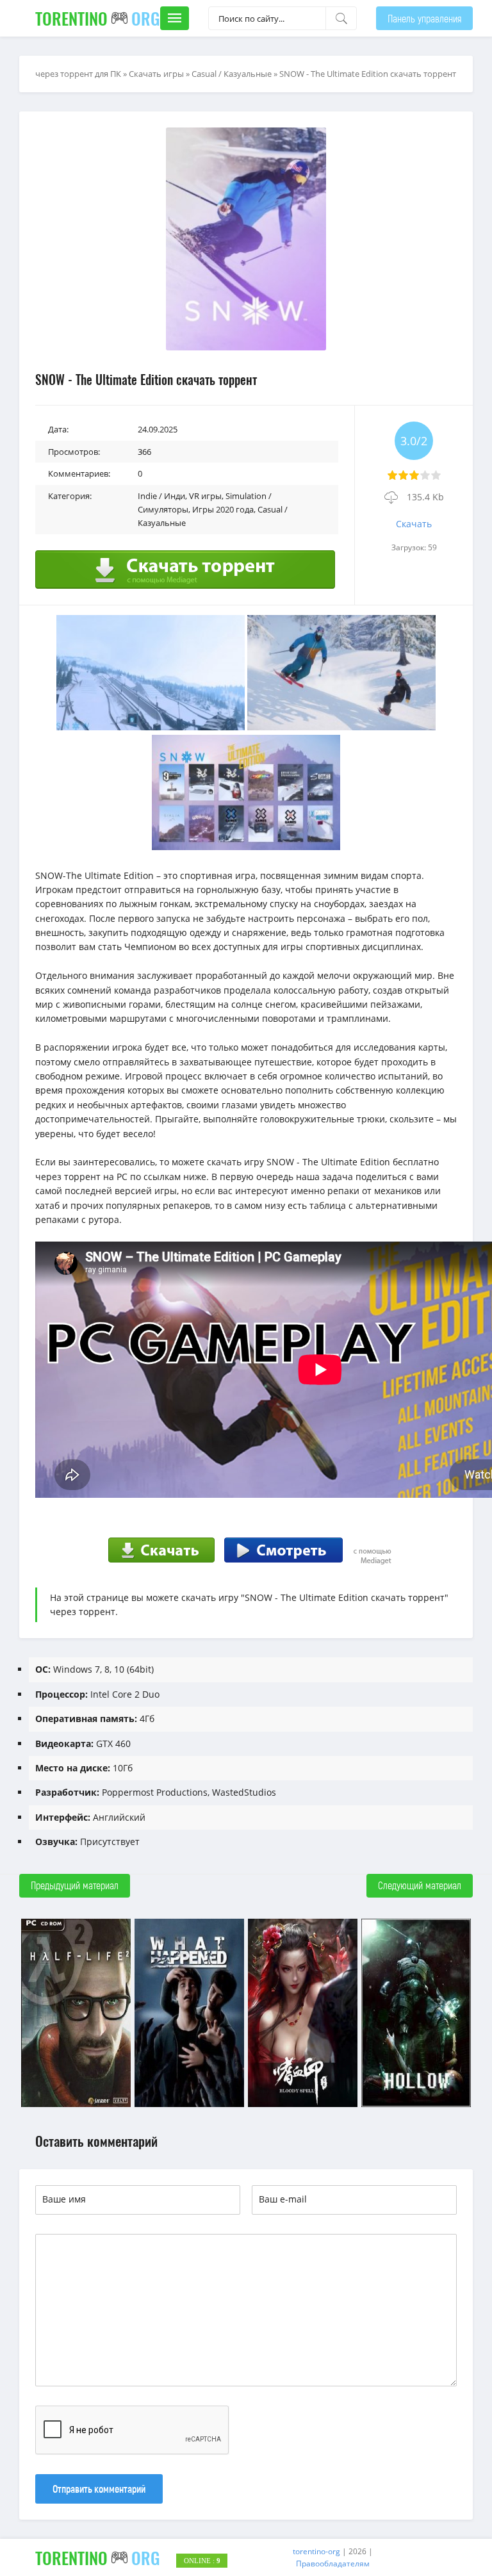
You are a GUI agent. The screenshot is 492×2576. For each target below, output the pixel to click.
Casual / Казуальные (232, 74)
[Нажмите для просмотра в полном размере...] (151, 727)
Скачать (414, 524)
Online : (202, 2561)
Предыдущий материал (75, 1885)
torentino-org (316, 2551)
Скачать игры (156, 74)
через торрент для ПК (78, 74)
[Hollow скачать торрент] (416, 2105)
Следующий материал (420, 1885)
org (98, 18)
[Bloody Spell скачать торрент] (303, 2105)
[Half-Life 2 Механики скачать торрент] (76, 2105)
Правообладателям (333, 2564)
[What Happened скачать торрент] (189, 2105)
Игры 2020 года (223, 509)
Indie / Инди (161, 496)
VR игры (205, 496)
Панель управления (424, 18)
